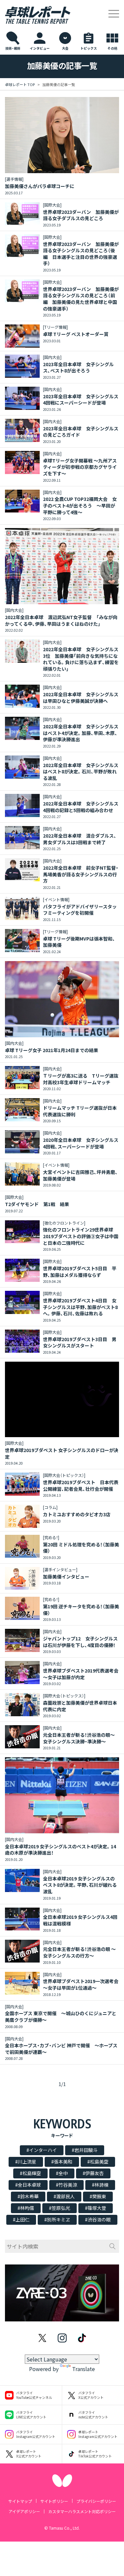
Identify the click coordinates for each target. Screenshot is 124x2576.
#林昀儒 (26, 2208)
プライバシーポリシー (96, 2501)
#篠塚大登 (96, 2208)
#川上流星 (26, 2162)
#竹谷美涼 (66, 2185)
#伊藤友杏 (93, 2173)
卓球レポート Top (20, 84)
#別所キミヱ (57, 2219)
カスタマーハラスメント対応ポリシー (82, 2511)
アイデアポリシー (24, 2511)
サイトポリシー (54, 2501)
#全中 (62, 2173)
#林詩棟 (100, 2185)
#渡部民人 (64, 2196)
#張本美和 (62, 2162)
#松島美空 (98, 2162)
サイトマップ (20, 2501)
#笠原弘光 (60, 2208)
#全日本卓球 (28, 2185)
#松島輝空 (30, 2173)
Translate (83, 2369)
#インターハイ (42, 2150)
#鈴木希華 (28, 2196)
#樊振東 (98, 2196)
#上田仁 (21, 2219)
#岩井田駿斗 (85, 2150)
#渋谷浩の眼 (98, 2219)
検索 (112, 2246)
